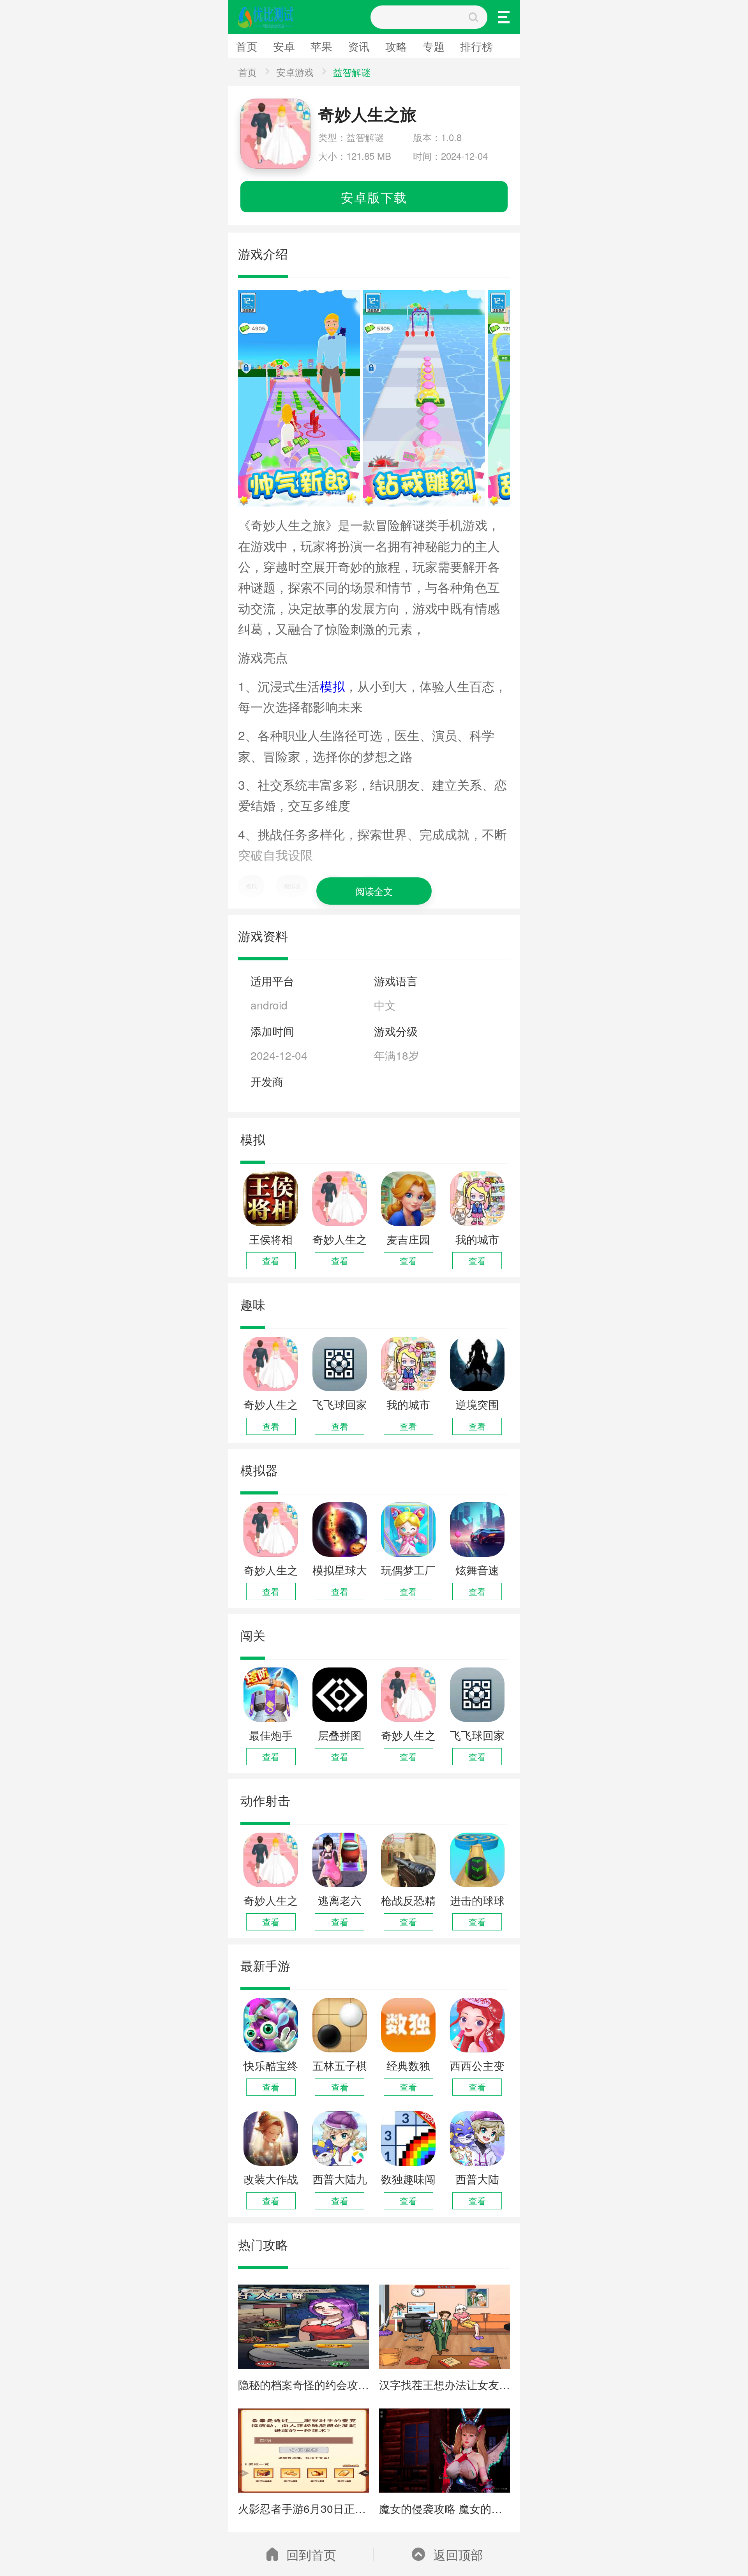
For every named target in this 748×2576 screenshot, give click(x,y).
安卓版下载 (374, 197)
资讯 (170, 69)
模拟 (332, 686)
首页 (23, 69)
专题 (434, 46)
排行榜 (476, 46)
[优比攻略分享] (268, 17)
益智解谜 (352, 72)
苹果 (121, 69)
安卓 (72, 69)
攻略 (219, 69)
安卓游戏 (295, 72)
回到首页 (311, 2554)
